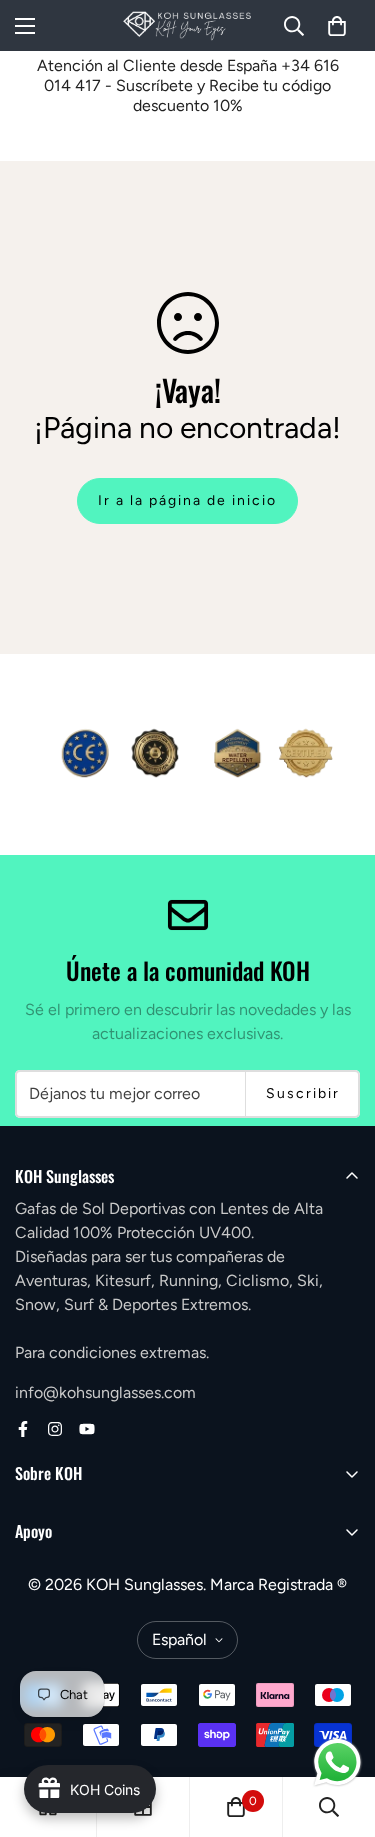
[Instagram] (55, 1429)
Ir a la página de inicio (187, 500)
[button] (337, 26)
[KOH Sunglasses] (187, 25)
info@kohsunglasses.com (105, 1392)
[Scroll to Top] (339, 1731)
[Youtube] (87, 1429)
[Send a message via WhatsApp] (337, 1762)
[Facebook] (23, 1429)
